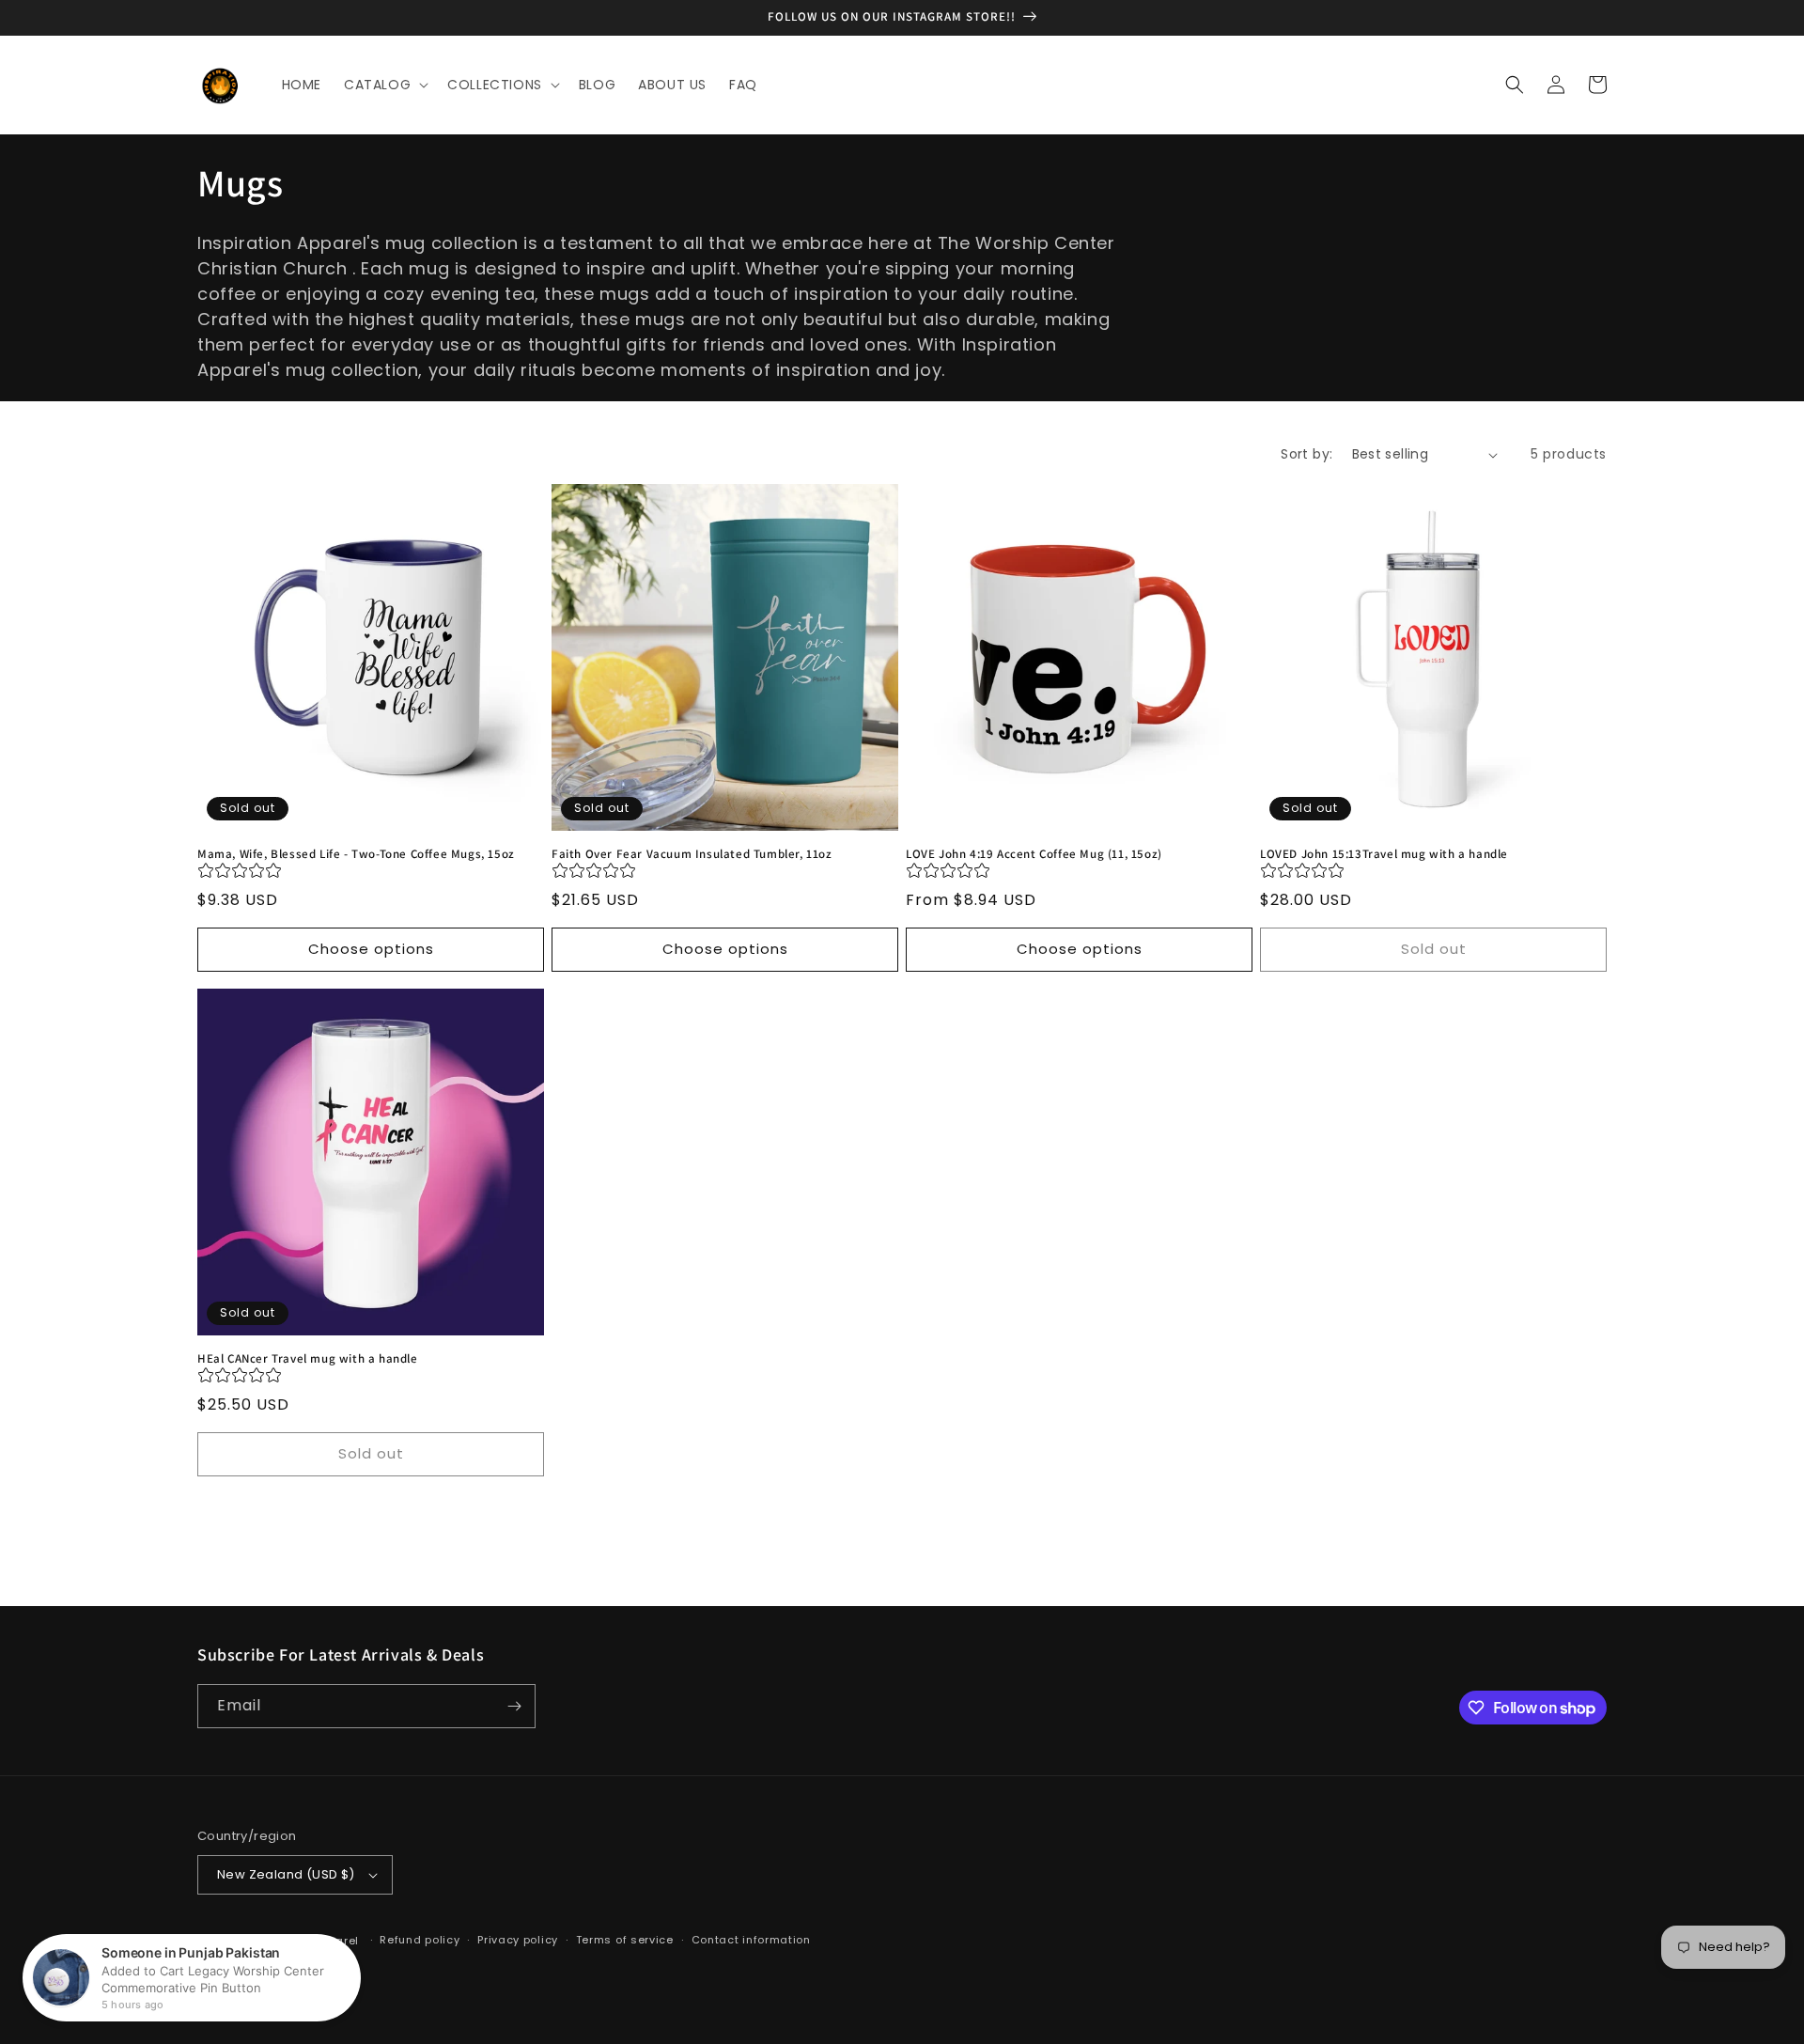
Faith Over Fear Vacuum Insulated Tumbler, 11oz (692, 854)
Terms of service (625, 1940)
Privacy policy (518, 1940)
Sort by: (1306, 454)
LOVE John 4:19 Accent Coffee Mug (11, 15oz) (1034, 854)
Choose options (371, 949)
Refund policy (420, 1940)
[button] (384, 85)
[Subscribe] (514, 1706)
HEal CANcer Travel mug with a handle (308, 1359)
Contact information (751, 1940)
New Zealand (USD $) (286, 1874)
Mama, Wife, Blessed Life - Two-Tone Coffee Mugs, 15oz (356, 854)
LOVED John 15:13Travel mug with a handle (1384, 854)
